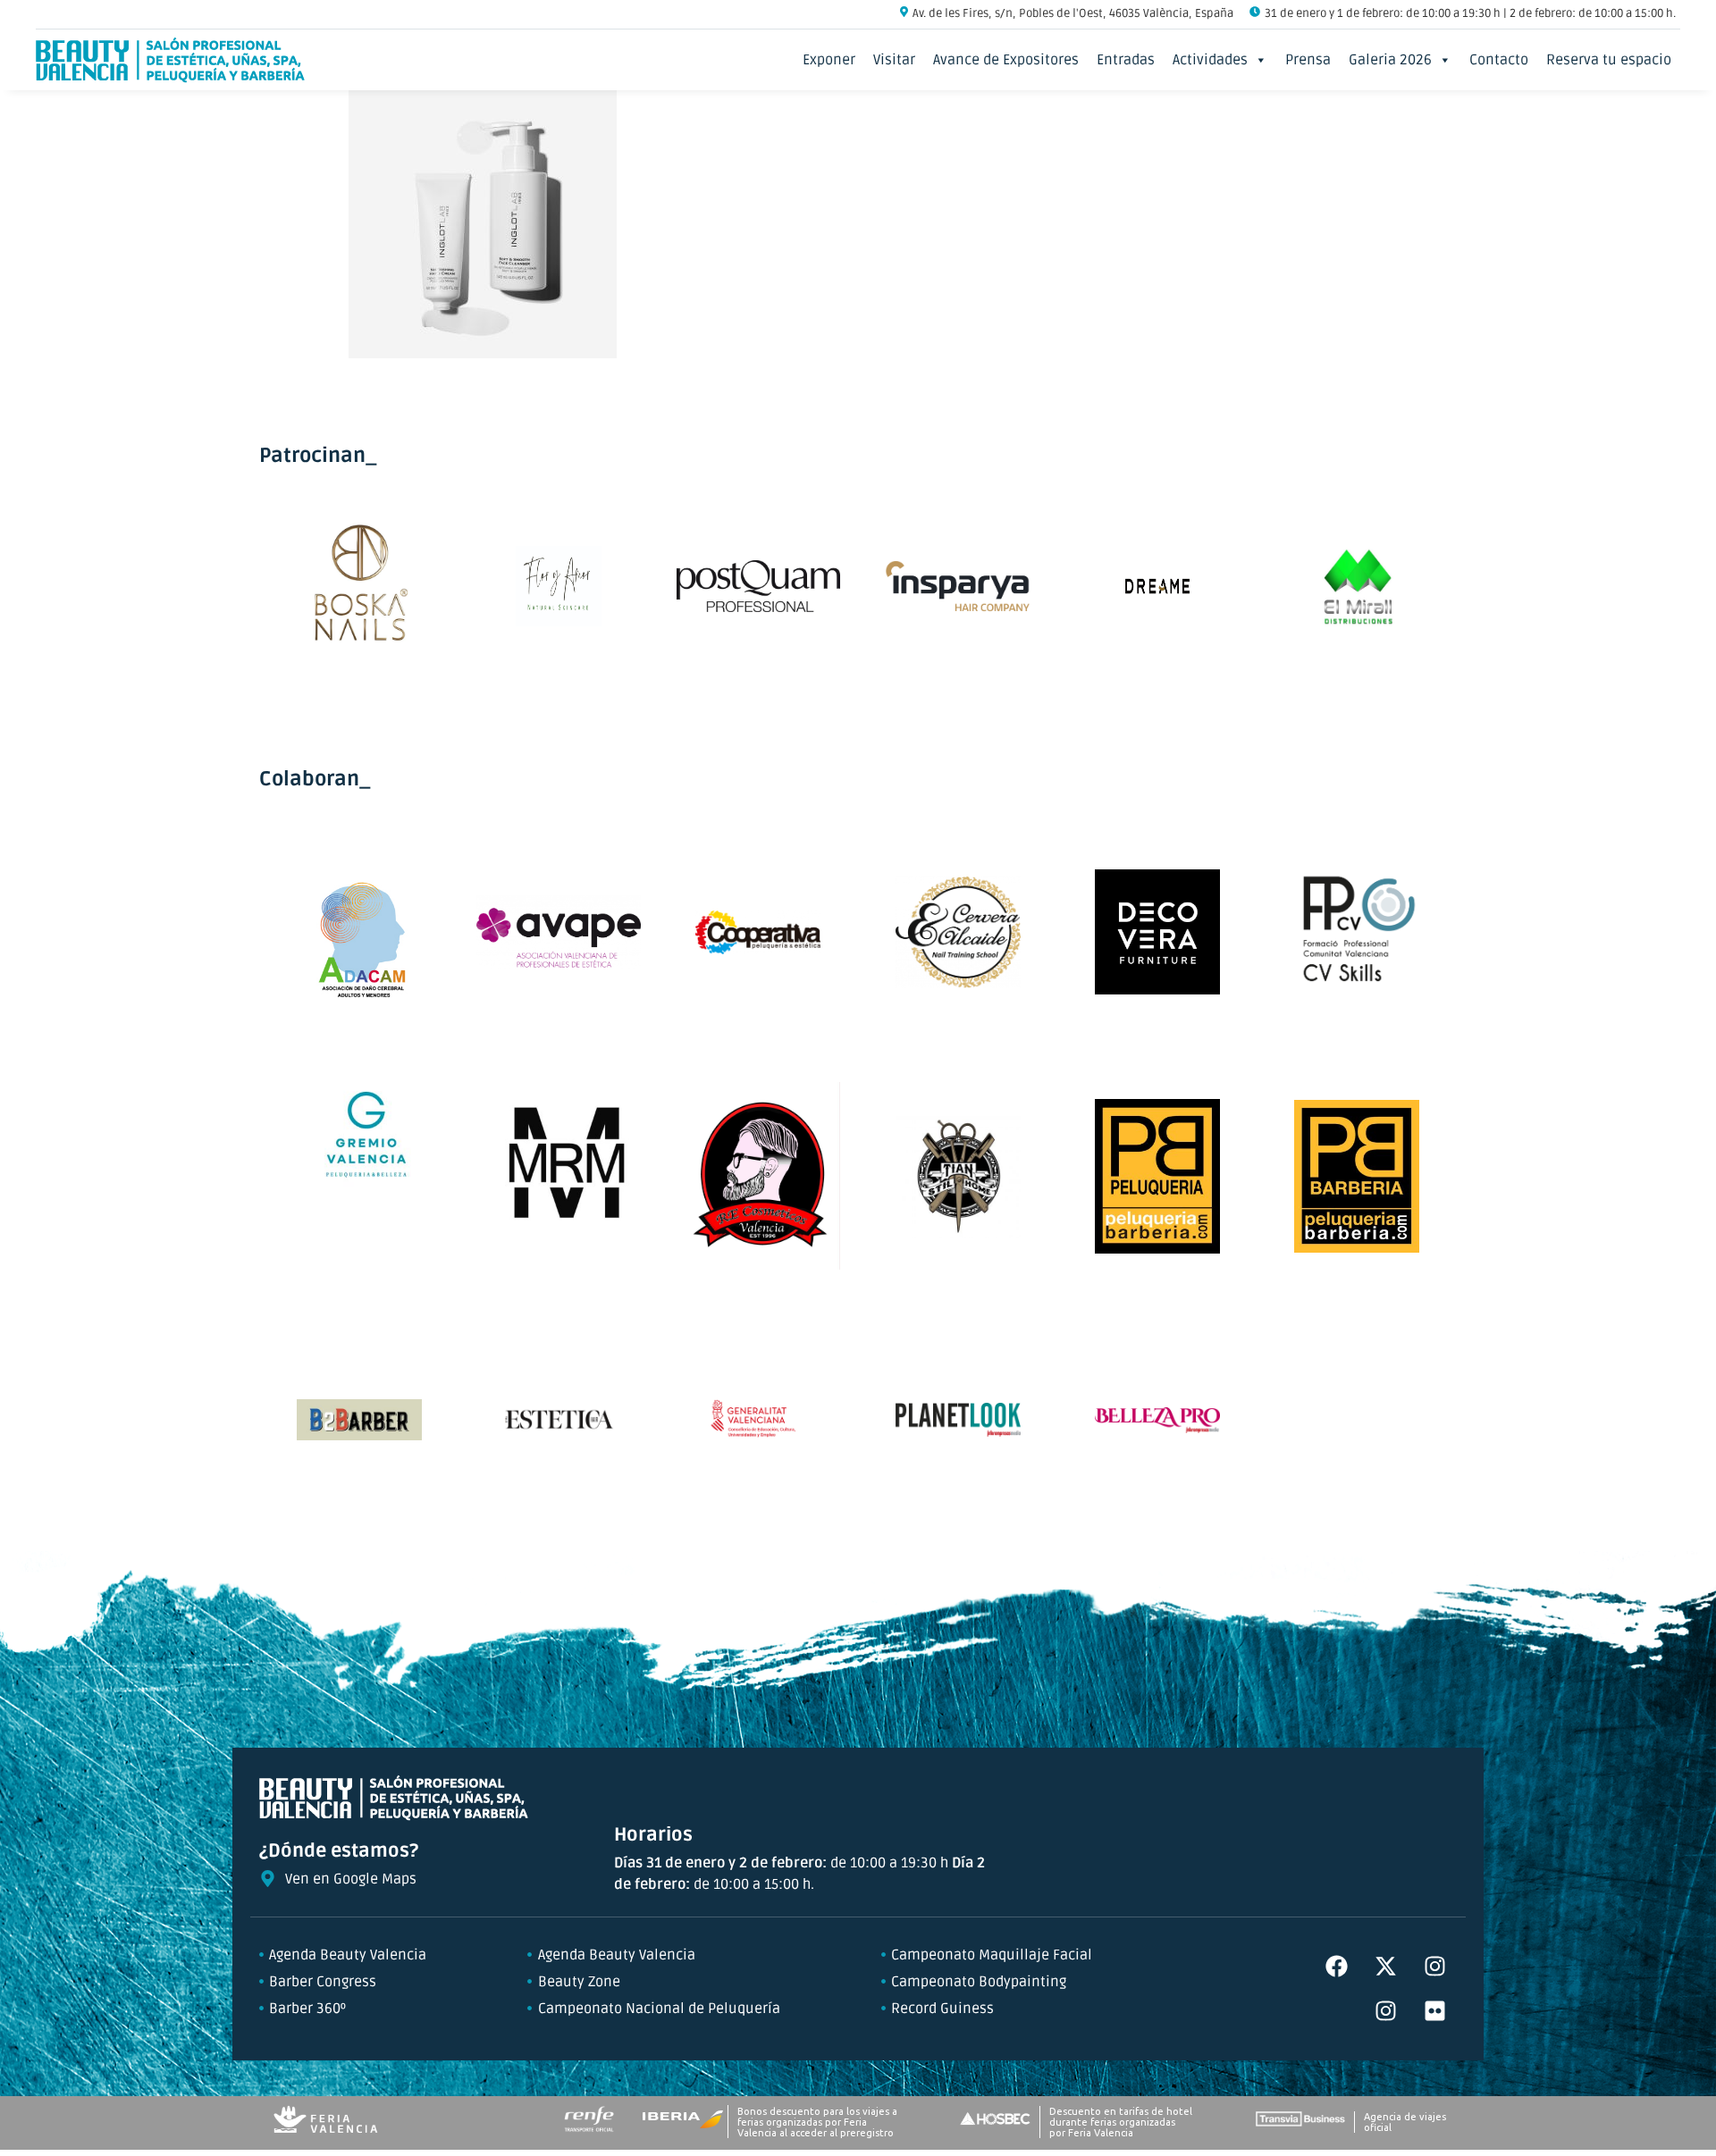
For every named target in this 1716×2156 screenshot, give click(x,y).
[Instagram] (1434, 1967)
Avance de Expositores (1006, 60)
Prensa (1308, 60)
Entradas (1126, 60)
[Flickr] (1434, 2011)
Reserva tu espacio (1609, 60)
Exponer (829, 60)
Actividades (1210, 60)
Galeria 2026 (1390, 60)
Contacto (1499, 60)
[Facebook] (1336, 1967)
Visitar (894, 60)
